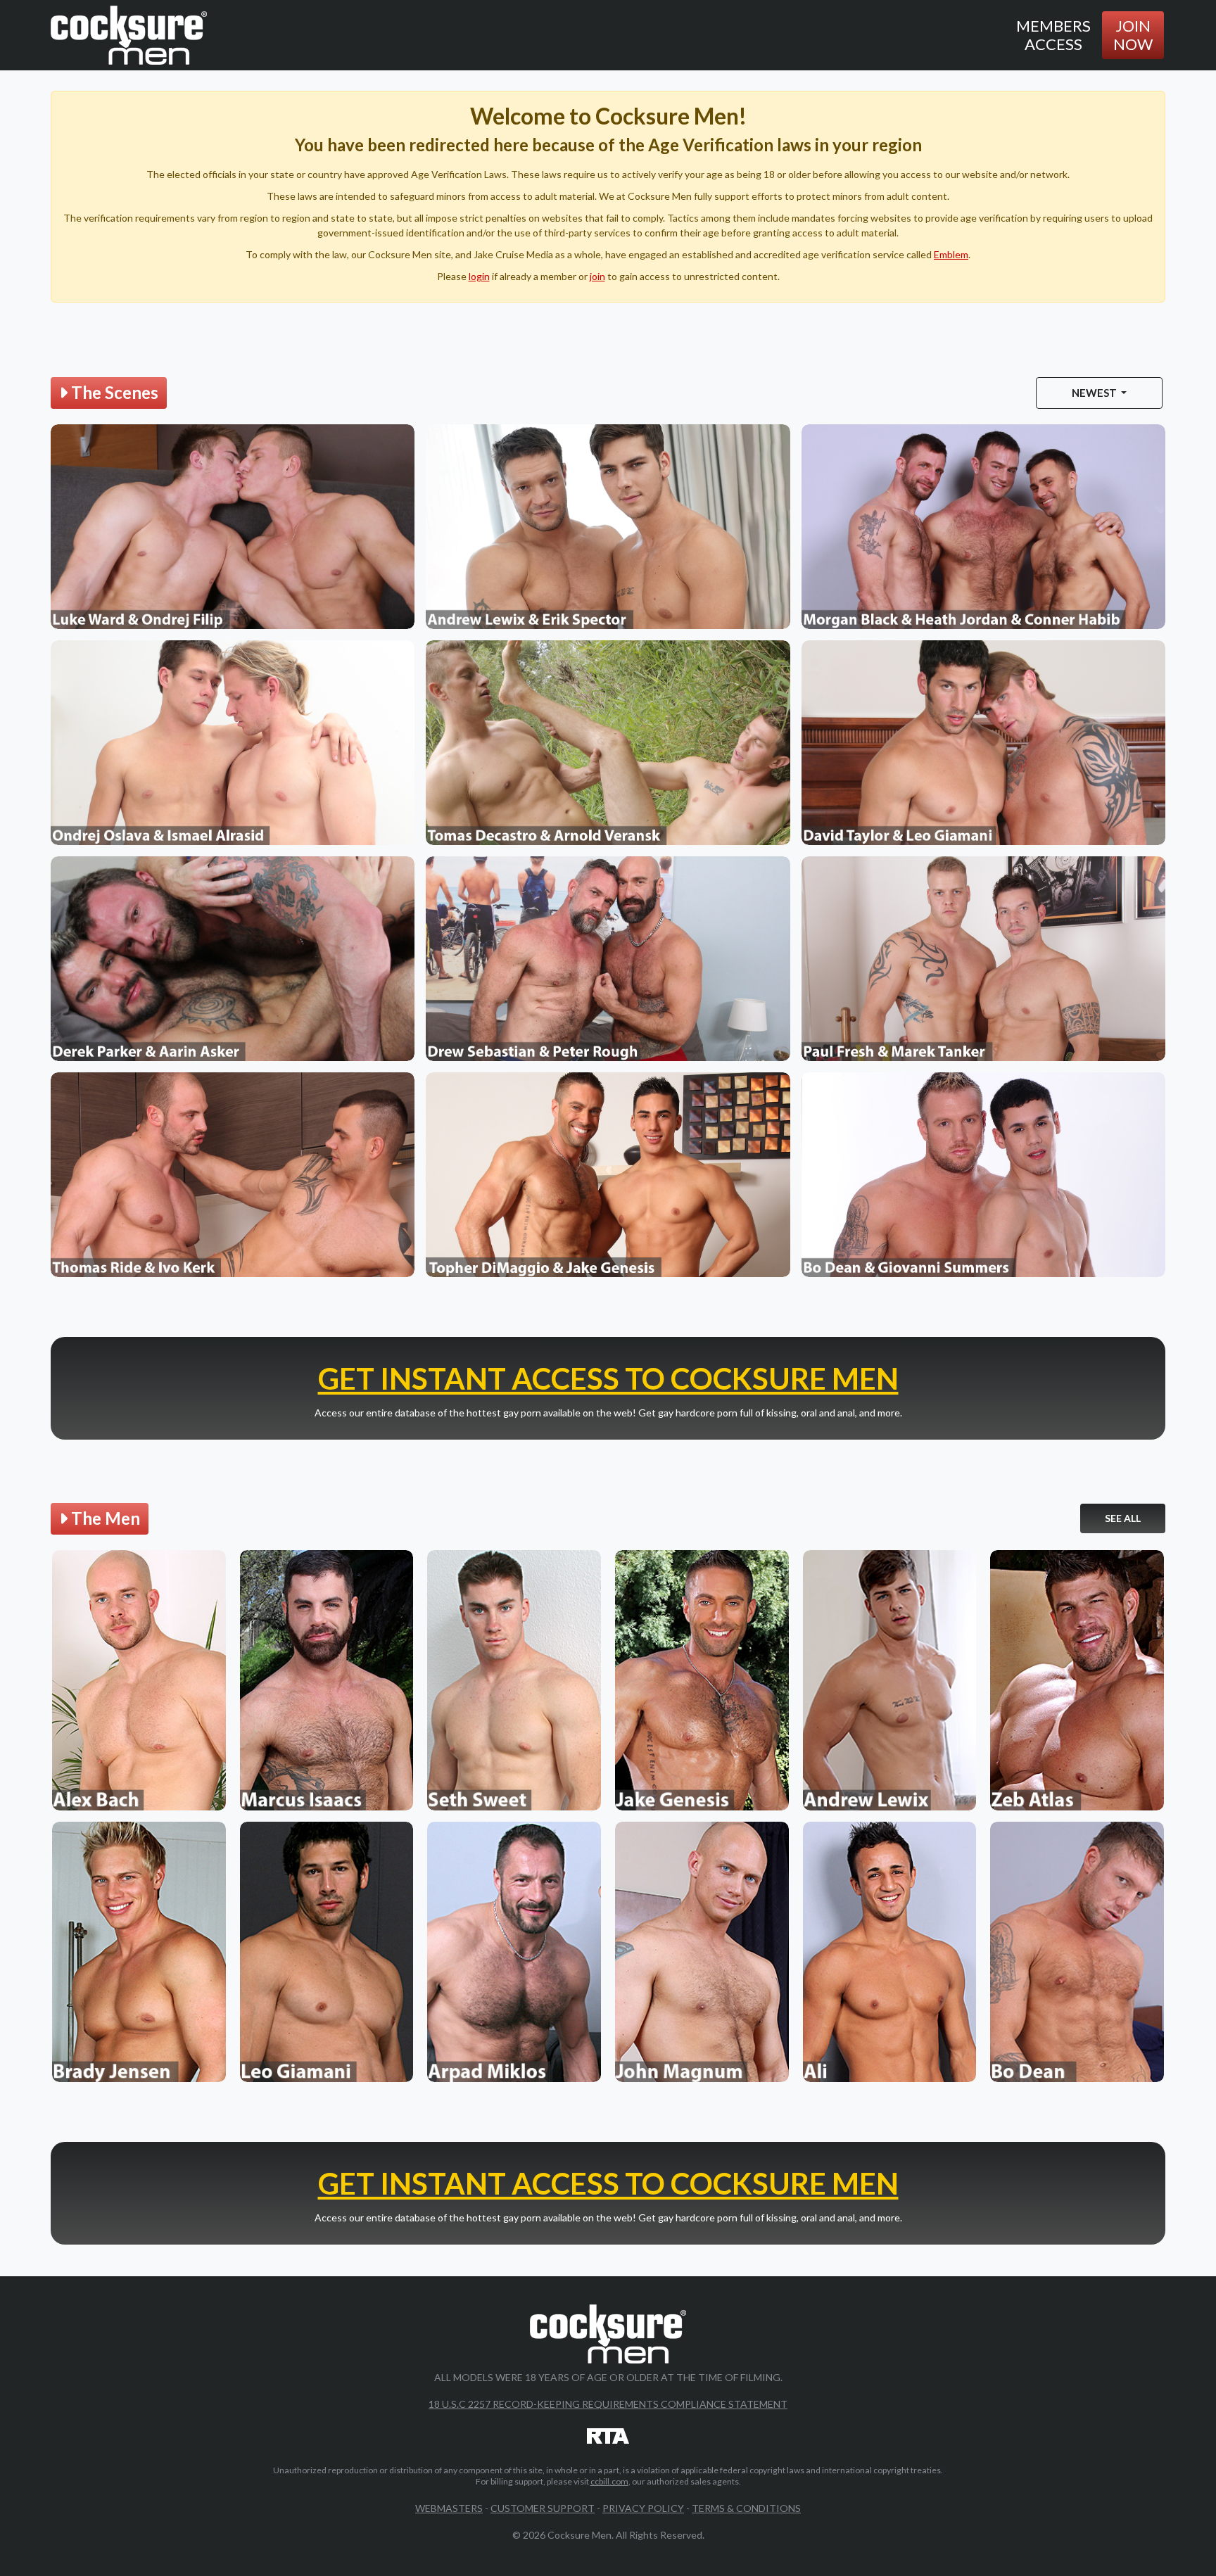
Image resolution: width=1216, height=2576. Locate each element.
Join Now (1133, 35)
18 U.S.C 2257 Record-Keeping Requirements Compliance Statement (608, 2404)
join (597, 276)
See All (1123, 1518)
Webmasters (449, 2508)
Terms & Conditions (746, 2508)
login (479, 276)
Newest (1095, 393)
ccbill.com (609, 2481)
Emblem (951, 254)
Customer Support (543, 2508)
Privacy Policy (643, 2508)
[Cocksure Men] (129, 35)
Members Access (1053, 35)
